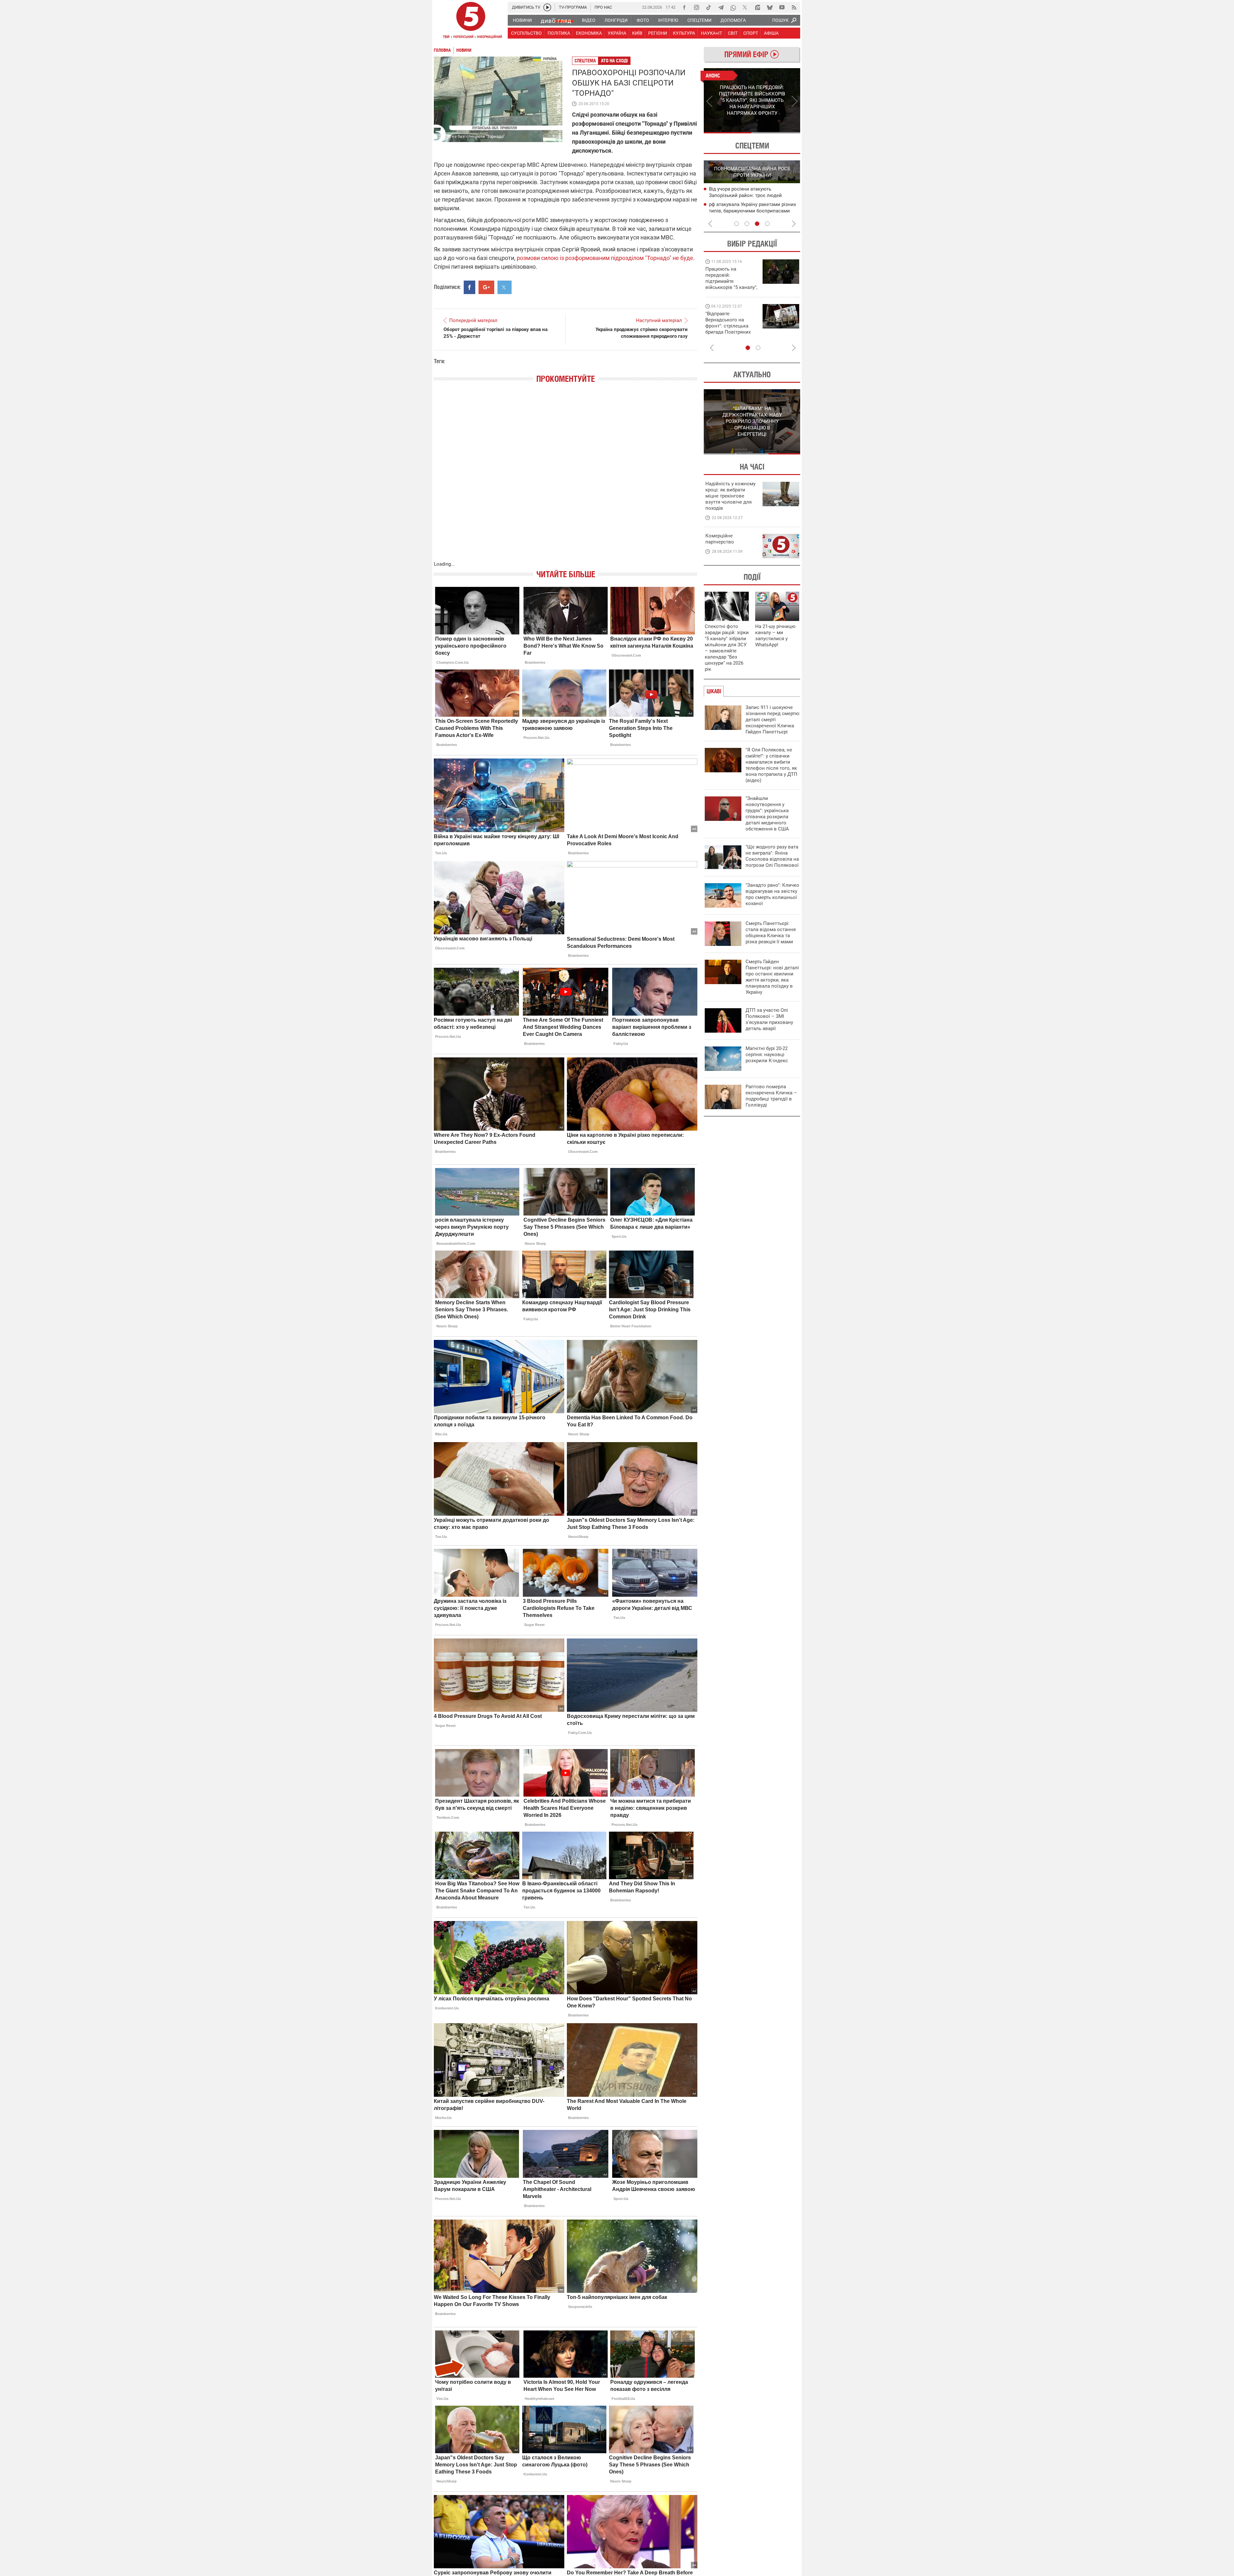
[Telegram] (721, 7)
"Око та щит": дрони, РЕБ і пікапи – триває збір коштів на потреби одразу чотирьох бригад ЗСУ (732, 326)
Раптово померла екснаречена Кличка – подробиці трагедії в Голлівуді (771, 1096)
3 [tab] (757, 224)
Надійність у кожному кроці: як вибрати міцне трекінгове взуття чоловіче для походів (730, 496)
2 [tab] (776, 133)
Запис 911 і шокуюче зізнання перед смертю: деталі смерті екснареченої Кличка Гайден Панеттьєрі (773, 720)
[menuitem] (522, 20)
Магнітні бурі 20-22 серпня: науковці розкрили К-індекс (767, 1055)
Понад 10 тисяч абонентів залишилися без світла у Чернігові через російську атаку (754, 211)
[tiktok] (709, 7)
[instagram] (696, 7)
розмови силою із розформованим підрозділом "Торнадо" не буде (605, 258)
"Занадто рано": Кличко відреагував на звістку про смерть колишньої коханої (772, 894)
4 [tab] (767, 224)
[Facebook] (684, 7)
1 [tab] (728, 133)
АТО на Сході (614, 61)
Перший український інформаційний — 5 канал (471, 21)
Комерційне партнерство (720, 539)
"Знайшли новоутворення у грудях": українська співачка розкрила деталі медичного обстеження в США (767, 814)
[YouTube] (782, 7)
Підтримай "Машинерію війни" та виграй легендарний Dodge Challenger (730, 278)
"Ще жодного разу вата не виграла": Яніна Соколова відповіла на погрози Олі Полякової (772, 856)
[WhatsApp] (733, 7)
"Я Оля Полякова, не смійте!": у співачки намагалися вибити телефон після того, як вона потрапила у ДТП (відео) (771, 765)
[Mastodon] (757, 7)
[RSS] (794, 7)
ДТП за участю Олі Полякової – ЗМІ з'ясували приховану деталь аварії (769, 1019)
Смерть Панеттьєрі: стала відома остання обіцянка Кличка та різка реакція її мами (771, 933)
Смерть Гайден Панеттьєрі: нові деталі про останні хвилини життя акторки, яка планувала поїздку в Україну (772, 977)
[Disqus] (566, 479)
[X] (745, 7)
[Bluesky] (770, 7)
